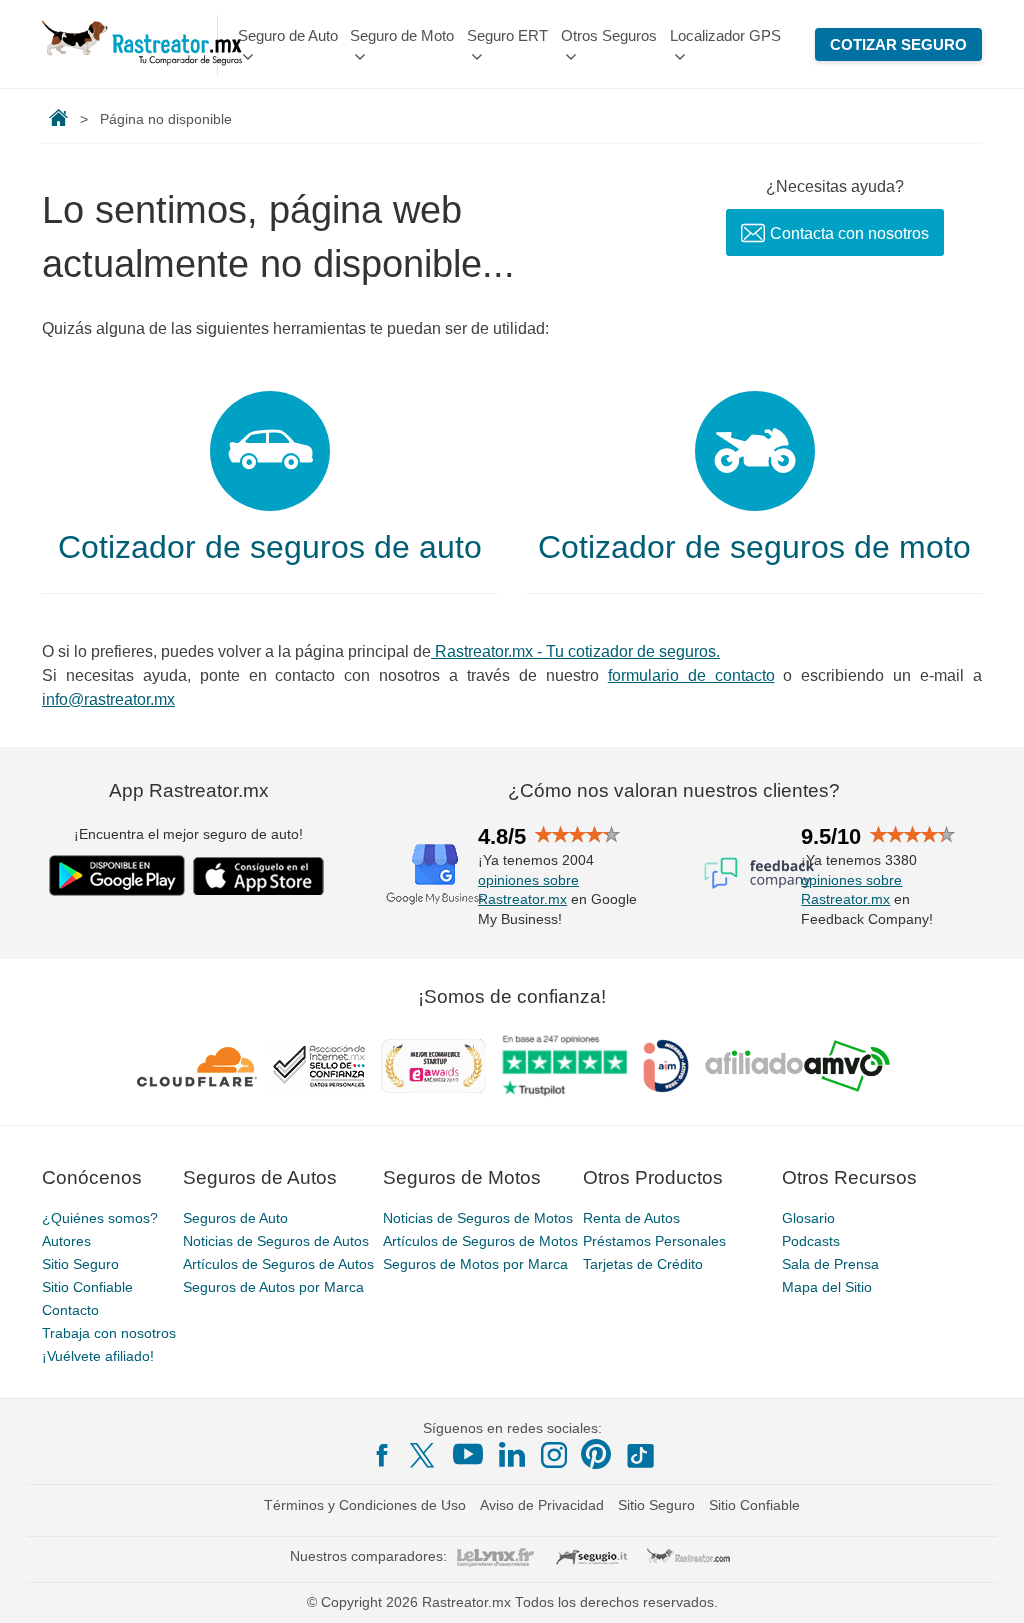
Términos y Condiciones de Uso (365, 1505)
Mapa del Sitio (827, 1287)
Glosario (808, 1218)
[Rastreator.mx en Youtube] (468, 1454)
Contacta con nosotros (849, 233)
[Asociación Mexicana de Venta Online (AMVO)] (797, 1066)
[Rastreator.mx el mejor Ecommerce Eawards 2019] (433, 1066)
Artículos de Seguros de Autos (278, 1264)
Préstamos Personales (654, 1241)
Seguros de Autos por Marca (273, 1287)
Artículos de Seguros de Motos (480, 1241)
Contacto (70, 1310)
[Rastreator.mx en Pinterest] (596, 1454)
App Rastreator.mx (189, 790)
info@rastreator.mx (108, 699)
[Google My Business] (435, 873)
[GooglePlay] (117, 875)
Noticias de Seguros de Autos (276, 1241)
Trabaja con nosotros (109, 1333)
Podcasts (811, 1241)
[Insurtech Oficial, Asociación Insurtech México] (666, 1066)
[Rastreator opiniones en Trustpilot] (564, 1065)
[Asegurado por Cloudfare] (197, 1066)
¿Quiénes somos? (100, 1218)
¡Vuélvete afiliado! (98, 1356)
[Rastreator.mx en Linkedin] (512, 1454)
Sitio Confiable (87, 1287)
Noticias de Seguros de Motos (478, 1218)
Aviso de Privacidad (542, 1505)
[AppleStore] (259, 876)
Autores (66, 1241)
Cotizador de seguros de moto (754, 547)
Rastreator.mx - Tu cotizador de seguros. (575, 651)
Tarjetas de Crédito (643, 1264)
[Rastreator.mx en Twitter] (424, 1454)
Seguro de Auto (288, 35)
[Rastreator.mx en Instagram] (554, 1455)
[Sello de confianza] (319, 1066)
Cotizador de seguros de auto (270, 547)
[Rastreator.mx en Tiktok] (640, 1454)
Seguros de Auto (235, 1218)
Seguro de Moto (402, 35)
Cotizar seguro (898, 44)
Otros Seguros (609, 35)
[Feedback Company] (759, 873)
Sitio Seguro (80, 1264)
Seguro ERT (507, 35)
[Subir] (987, 1586)
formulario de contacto (691, 675)
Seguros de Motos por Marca (475, 1264)
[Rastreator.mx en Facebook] (382, 1455)
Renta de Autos (631, 1218)
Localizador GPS (725, 35)
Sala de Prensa (830, 1264)
